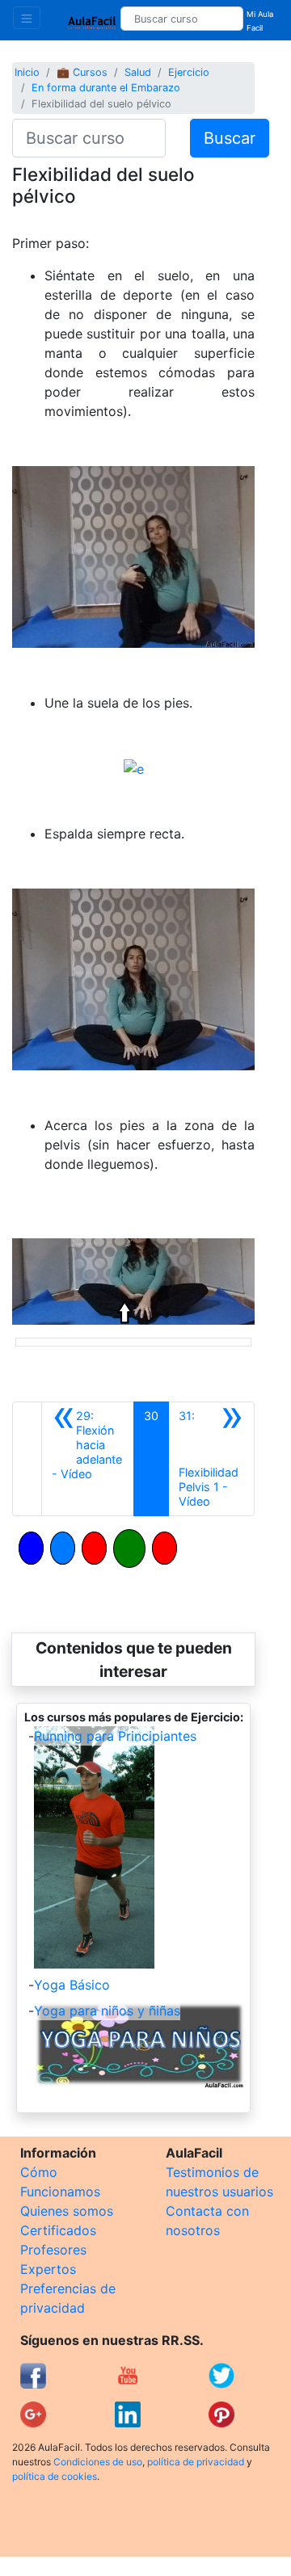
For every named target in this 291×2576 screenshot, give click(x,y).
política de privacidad (196, 2462)
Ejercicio (189, 72)
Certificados (58, 2230)
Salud (138, 72)
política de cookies (55, 2476)
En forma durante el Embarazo (106, 88)
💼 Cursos (82, 72)
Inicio (27, 72)
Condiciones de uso (98, 2462)
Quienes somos (67, 2211)
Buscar (230, 138)
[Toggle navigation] (27, 18)
